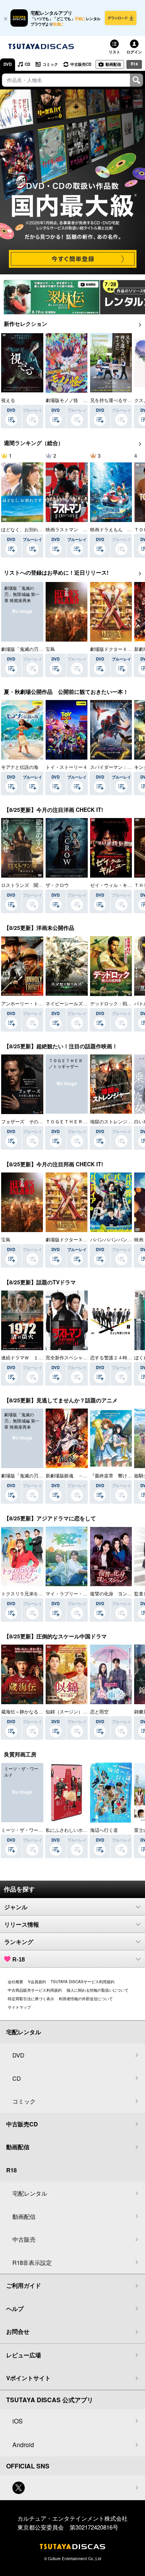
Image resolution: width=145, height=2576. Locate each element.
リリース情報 (22, 1925)
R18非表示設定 (32, 2262)
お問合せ (18, 2331)
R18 (134, 64)
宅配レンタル (30, 2193)
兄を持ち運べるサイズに (116, 400)
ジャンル (16, 1907)
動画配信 (113, 64)
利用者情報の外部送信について (86, 1999)
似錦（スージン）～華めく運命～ (80, 1711)
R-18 (19, 1959)
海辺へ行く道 (104, 1830)
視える (8, 400)
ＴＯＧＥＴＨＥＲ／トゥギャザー (80, 1121)
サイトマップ (19, 2007)
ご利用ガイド (24, 2285)
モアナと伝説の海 (20, 767)
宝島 (50, 649)
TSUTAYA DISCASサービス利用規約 (83, 1982)
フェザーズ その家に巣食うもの (36, 1121)
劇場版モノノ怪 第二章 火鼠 (78, 400)
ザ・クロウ (57, 885)
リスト (114, 52)
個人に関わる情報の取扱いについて (97, 1990)
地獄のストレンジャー (113, 1121)
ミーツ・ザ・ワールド (24, 1830)
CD (27, 64)
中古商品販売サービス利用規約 (35, 1990)
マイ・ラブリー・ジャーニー (76, 1593)
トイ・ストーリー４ (67, 767)
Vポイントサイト (28, 2378)
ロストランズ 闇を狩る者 (29, 885)
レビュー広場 (24, 2355)
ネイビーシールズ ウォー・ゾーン (83, 1003)
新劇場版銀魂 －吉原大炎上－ (78, 1475)
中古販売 (24, 2239)
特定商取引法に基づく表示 (31, 1999)
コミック (50, 64)
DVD (8, 64)
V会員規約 (37, 1982)
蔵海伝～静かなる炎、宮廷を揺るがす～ (43, 1711)
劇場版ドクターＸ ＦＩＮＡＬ (78, 1239)
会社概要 (15, 1982)
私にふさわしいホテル (69, 1830)
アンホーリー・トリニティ (29, 1003)
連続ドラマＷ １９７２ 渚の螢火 (38, 1357)
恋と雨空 (99, 1711)
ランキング (19, 1942)
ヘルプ (15, 2309)
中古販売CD (81, 64)
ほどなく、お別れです (24, 529)
